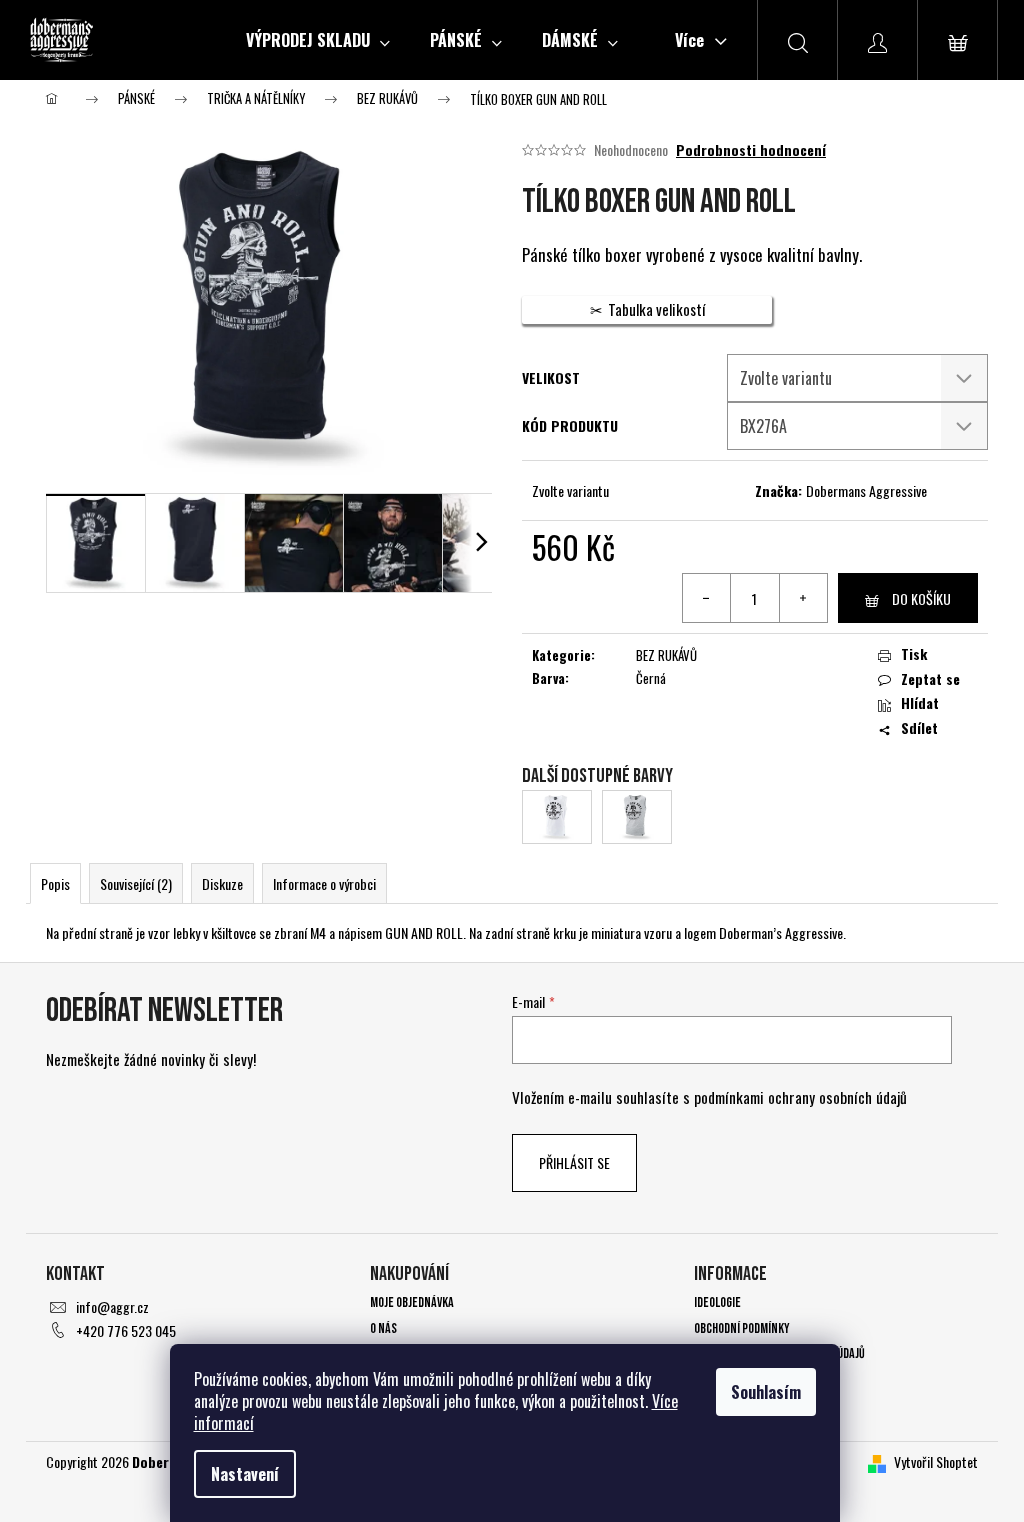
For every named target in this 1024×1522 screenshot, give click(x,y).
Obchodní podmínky (742, 1328)
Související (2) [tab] (136, 883)
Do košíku (921, 598)
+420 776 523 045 (126, 1330)
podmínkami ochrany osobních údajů (800, 1097)
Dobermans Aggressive (866, 490)
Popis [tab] (55, 883)
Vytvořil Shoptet (936, 1461)
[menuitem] (318, 40)
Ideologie (717, 1302)
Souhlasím (766, 1392)
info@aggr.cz (112, 1306)
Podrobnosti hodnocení (751, 150)
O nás (383, 1328)
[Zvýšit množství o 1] (803, 598)
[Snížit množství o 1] (707, 598)
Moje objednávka (412, 1302)
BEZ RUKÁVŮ (666, 655)
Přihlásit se (574, 1162)
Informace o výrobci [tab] (324, 883)
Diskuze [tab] (222, 883)
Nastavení (245, 1474)
